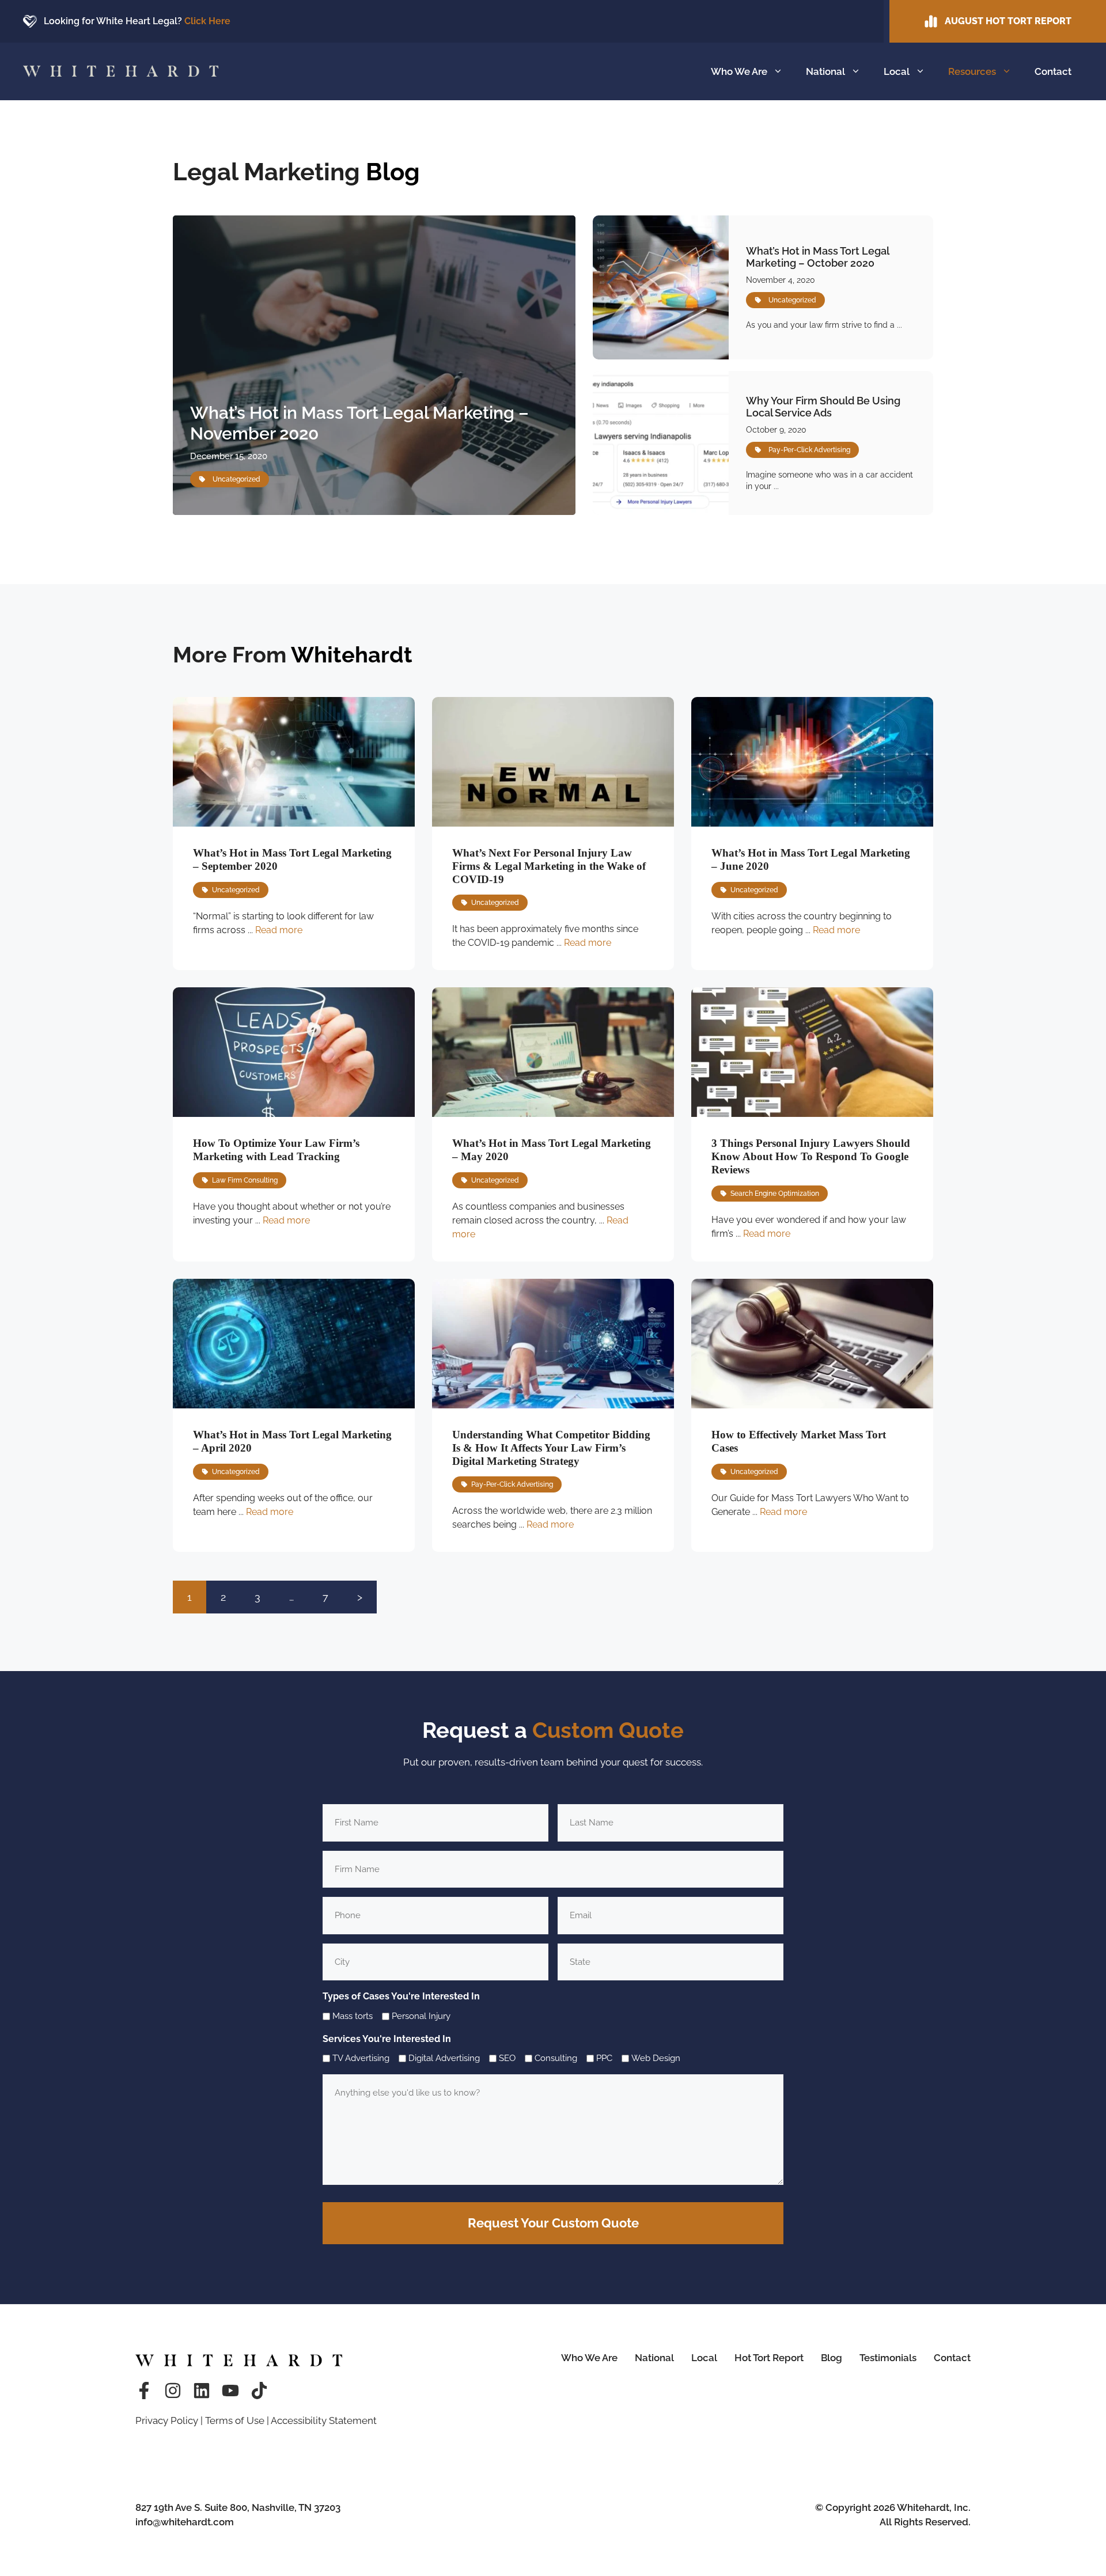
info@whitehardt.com (185, 2522)
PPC (604, 2058)
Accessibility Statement (324, 2420)
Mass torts (353, 2016)
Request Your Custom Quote (553, 2223)
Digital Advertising (444, 2058)
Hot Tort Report (769, 2358)
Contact (1053, 71)
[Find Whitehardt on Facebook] (144, 2391)
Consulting (556, 2058)
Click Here (207, 21)
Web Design (656, 2058)
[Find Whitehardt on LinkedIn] (202, 2391)
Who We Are (739, 71)
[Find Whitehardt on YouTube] (230, 2391)
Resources (972, 71)
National (825, 71)
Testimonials (888, 2358)
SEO (507, 2058)
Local (897, 71)
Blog (832, 2358)
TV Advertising (361, 2058)
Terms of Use (235, 2420)
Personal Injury (421, 2016)
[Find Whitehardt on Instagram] (173, 2391)
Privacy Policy (167, 2420)
